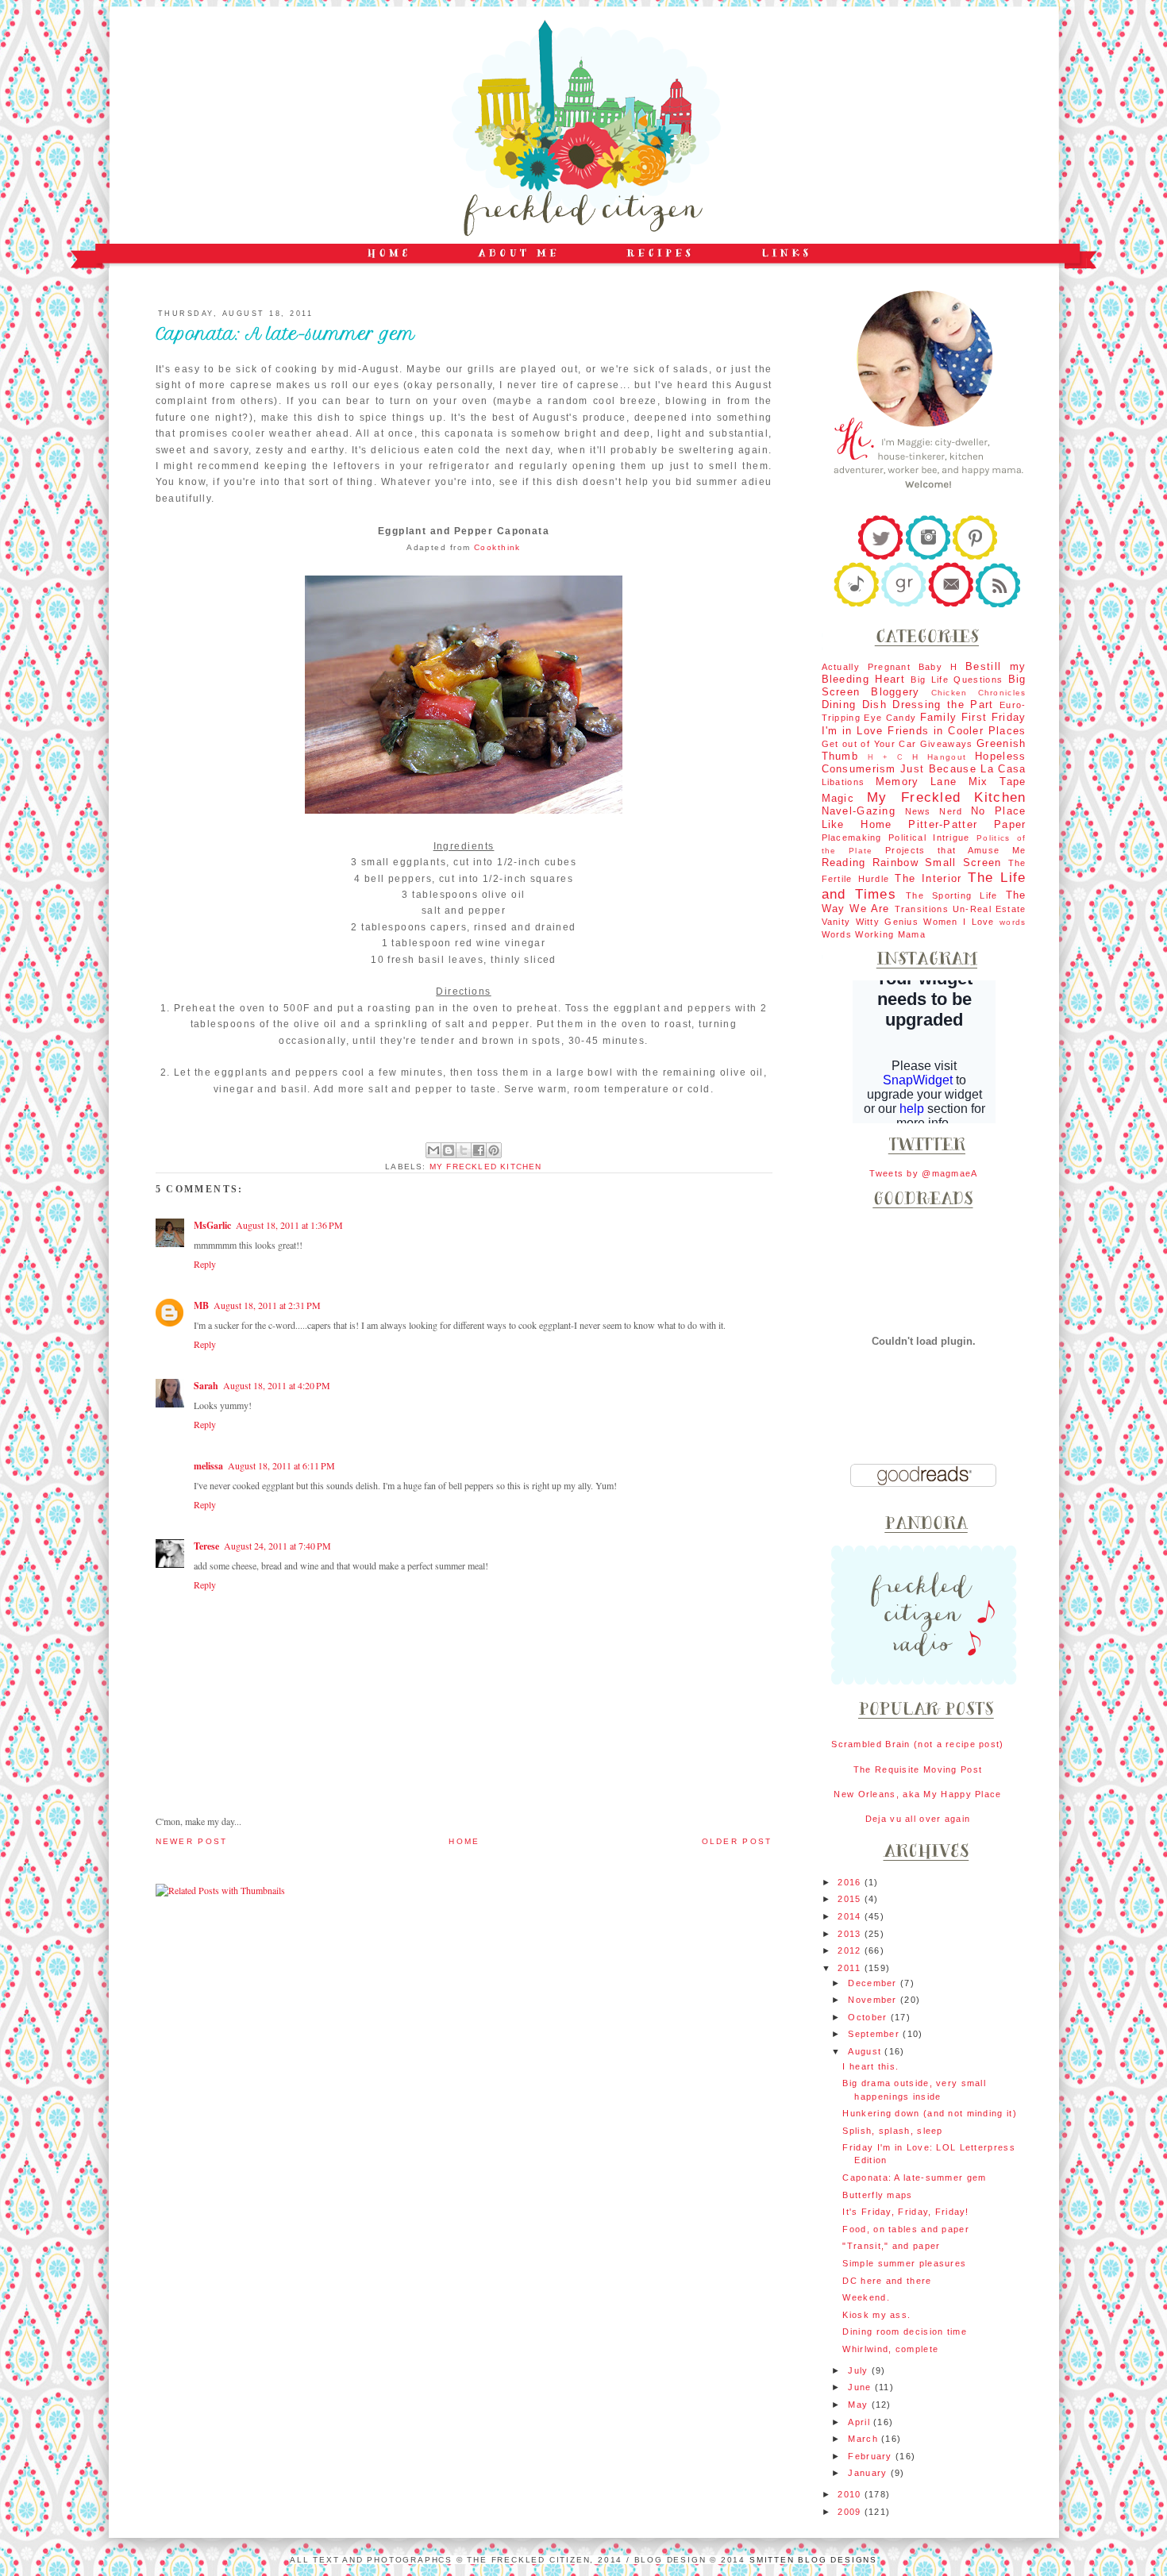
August (866, 2051)
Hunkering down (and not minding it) (929, 2113)
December (874, 1983)
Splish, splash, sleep (892, 2131)
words (1013, 922)
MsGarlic (212, 1225)
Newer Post (192, 1841)
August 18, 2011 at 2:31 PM (267, 1305)
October (869, 2017)
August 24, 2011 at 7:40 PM (277, 1546)
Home (464, 1841)
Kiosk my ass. (876, 2315)
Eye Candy (890, 718)
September (875, 2034)
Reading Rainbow (870, 863)
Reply (205, 1264)
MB (201, 1305)
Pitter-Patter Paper (967, 824)
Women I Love (959, 922)
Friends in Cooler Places (957, 731)
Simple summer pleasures (904, 2263)
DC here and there (887, 2281)
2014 (851, 1916)
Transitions (922, 909)
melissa (208, 1466)
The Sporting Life (952, 895)
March (865, 2439)
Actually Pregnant (867, 667)
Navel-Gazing (859, 811)
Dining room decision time (904, 2331)
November (874, 2000)
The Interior (928, 878)
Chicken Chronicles (979, 693)
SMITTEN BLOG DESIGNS (813, 2560)
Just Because (938, 769)
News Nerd (934, 811)
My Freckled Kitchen (486, 1167)
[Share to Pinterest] (494, 1150)
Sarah (206, 1386)
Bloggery (895, 692)
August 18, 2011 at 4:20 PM (277, 1385)
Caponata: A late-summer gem (914, 2177)
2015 (851, 1899)
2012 (851, 1950)
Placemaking (852, 837)
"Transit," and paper (891, 2246)
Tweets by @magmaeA (923, 1173)
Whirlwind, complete (890, 2349)
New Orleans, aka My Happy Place (917, 1794)
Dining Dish (854, 705)
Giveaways (947, 744)
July (859, 2370)
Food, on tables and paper (905, 2229)
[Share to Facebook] (479, 1150)
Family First (954, 717)
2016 (851, 1882)
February (872, 2456)
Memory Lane (917, 782)
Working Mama (890, 934)
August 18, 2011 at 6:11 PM (281, 1465)
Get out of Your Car (869, 744)
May (859, 2405)
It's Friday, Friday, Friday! (905, 2212)
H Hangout (939, 757)
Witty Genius (888, 922)
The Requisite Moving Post (918, 1769)
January (869, 2473)
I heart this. (870, 2066)
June (861, 2387)
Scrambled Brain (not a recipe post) (917, 1744)
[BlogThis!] (449, 1150)
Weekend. (866, 2297)
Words (837, 934)
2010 (851, 2494)
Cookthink (497, 547)
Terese (206, 1546)
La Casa (1003, 769)
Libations (843, 782)
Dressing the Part (943, 705)
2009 (851, 2512)
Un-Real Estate (990, 909)
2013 (851, 1934)
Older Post (737, 1841)
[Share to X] (464, 1150)
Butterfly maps (877, 2195)
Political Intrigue (929, 837)
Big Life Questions (957, 680)
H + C (886, 757)
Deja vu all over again (918, 1819)
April (861, 2422)
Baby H (938, 667)
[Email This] (433, 1150)
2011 (851, 1968)
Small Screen (963, 863)
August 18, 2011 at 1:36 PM (289, 1225)
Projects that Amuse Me (955, 850)
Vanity (836, 922)
